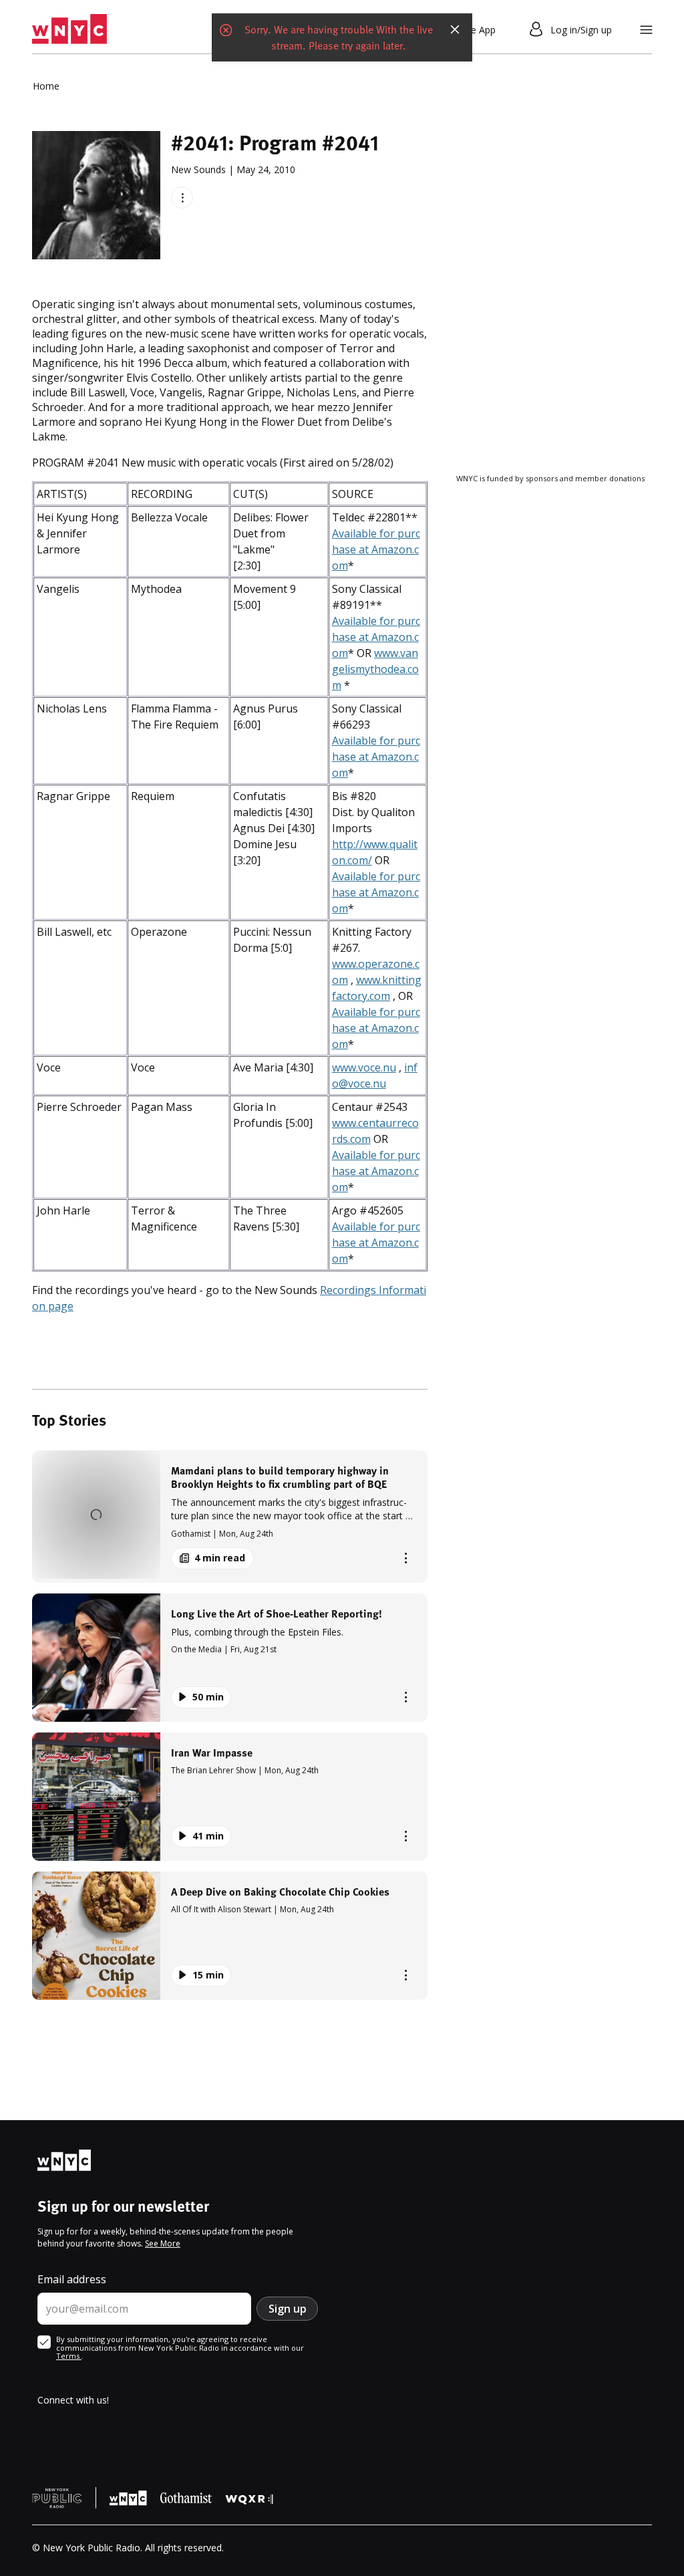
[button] (230, 1516)
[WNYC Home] (69, 29)
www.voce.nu (364, 1067)
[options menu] (182, 198)
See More (163, 2243)
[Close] (455, 29)
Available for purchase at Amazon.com (376, 549)
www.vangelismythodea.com (375, 669)
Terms (69, 2356)
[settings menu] (646, 30)
